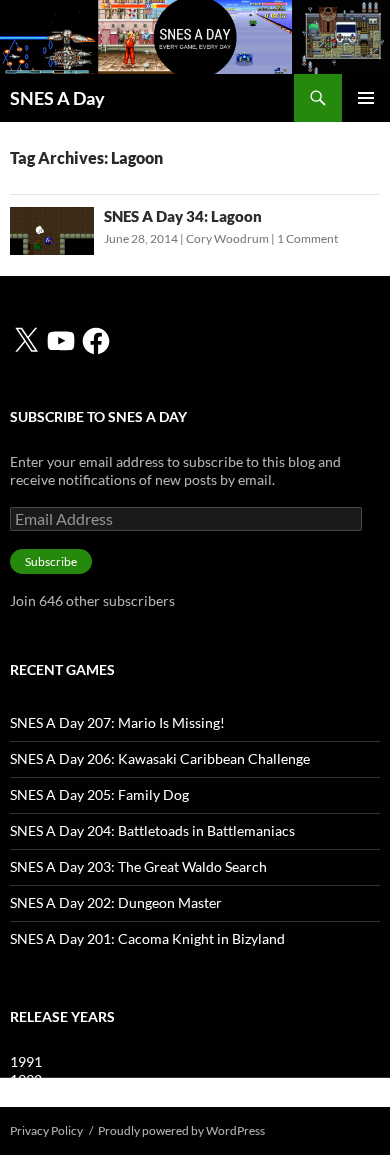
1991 (26, 1061)
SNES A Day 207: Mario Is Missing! (117, 722)
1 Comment (307, 238)
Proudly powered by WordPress (181, 1130)
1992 (26, 1079)
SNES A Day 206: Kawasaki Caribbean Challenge (160, 758)
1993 (26, 1097)
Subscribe (51, 561)
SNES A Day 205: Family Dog (99, 794)
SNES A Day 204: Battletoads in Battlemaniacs (152, 830)
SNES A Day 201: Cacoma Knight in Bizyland (147, 938)
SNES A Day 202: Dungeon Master (116, 902)
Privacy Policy (46, 1130)
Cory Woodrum (227, 238)
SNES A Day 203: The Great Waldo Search (138, 866)
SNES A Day (57, 98)
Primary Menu (366, 98)
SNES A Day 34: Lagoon (183, 216)
